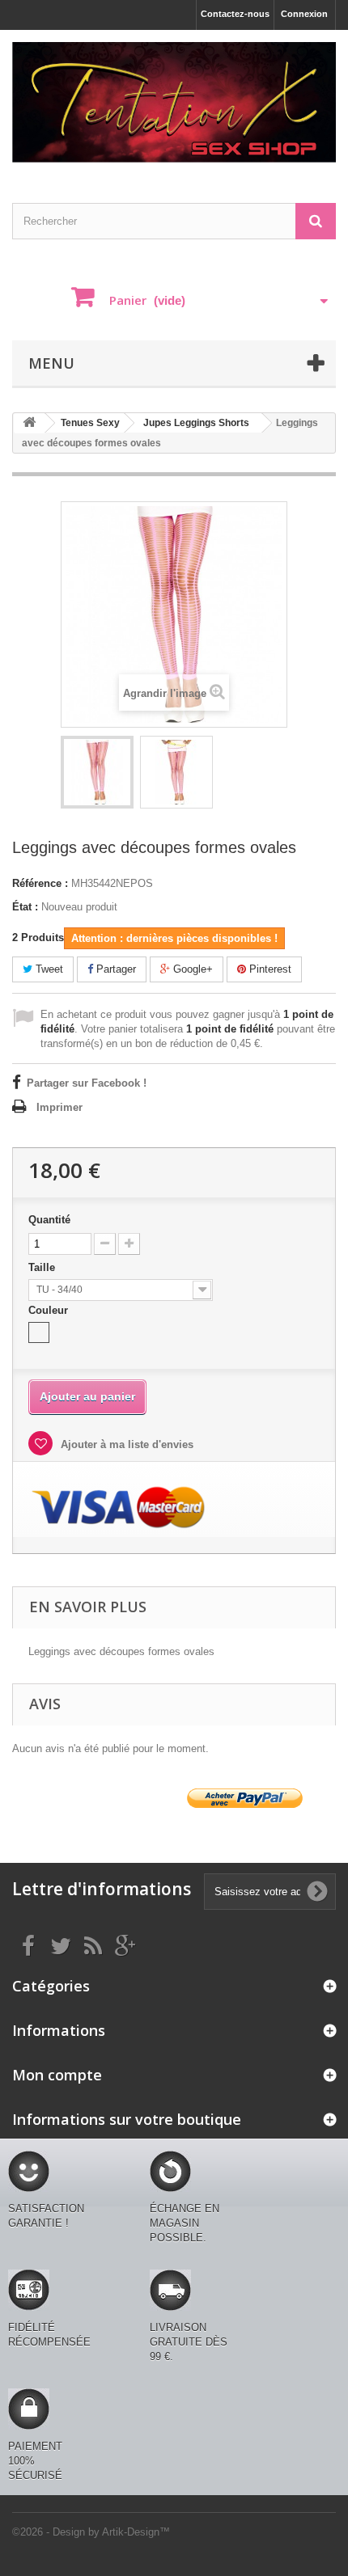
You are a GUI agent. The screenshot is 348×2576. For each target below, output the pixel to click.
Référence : (40, 883)
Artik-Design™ (136, 2532)
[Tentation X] (174, 102)
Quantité (49, 1220)
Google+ (191, 969)
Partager (115, 969)
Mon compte (57, 2075)
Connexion (304, 14)
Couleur (50, 1310)
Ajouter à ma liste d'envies (125, 1444)
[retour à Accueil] (29, 423)
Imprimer (59, 1107)
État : (25, 907)
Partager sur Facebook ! (87, 1083)
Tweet (48, 969)
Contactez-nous (235, 14)
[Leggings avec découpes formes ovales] (97, 772)
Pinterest (269, 969)
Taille (43, 1267)
